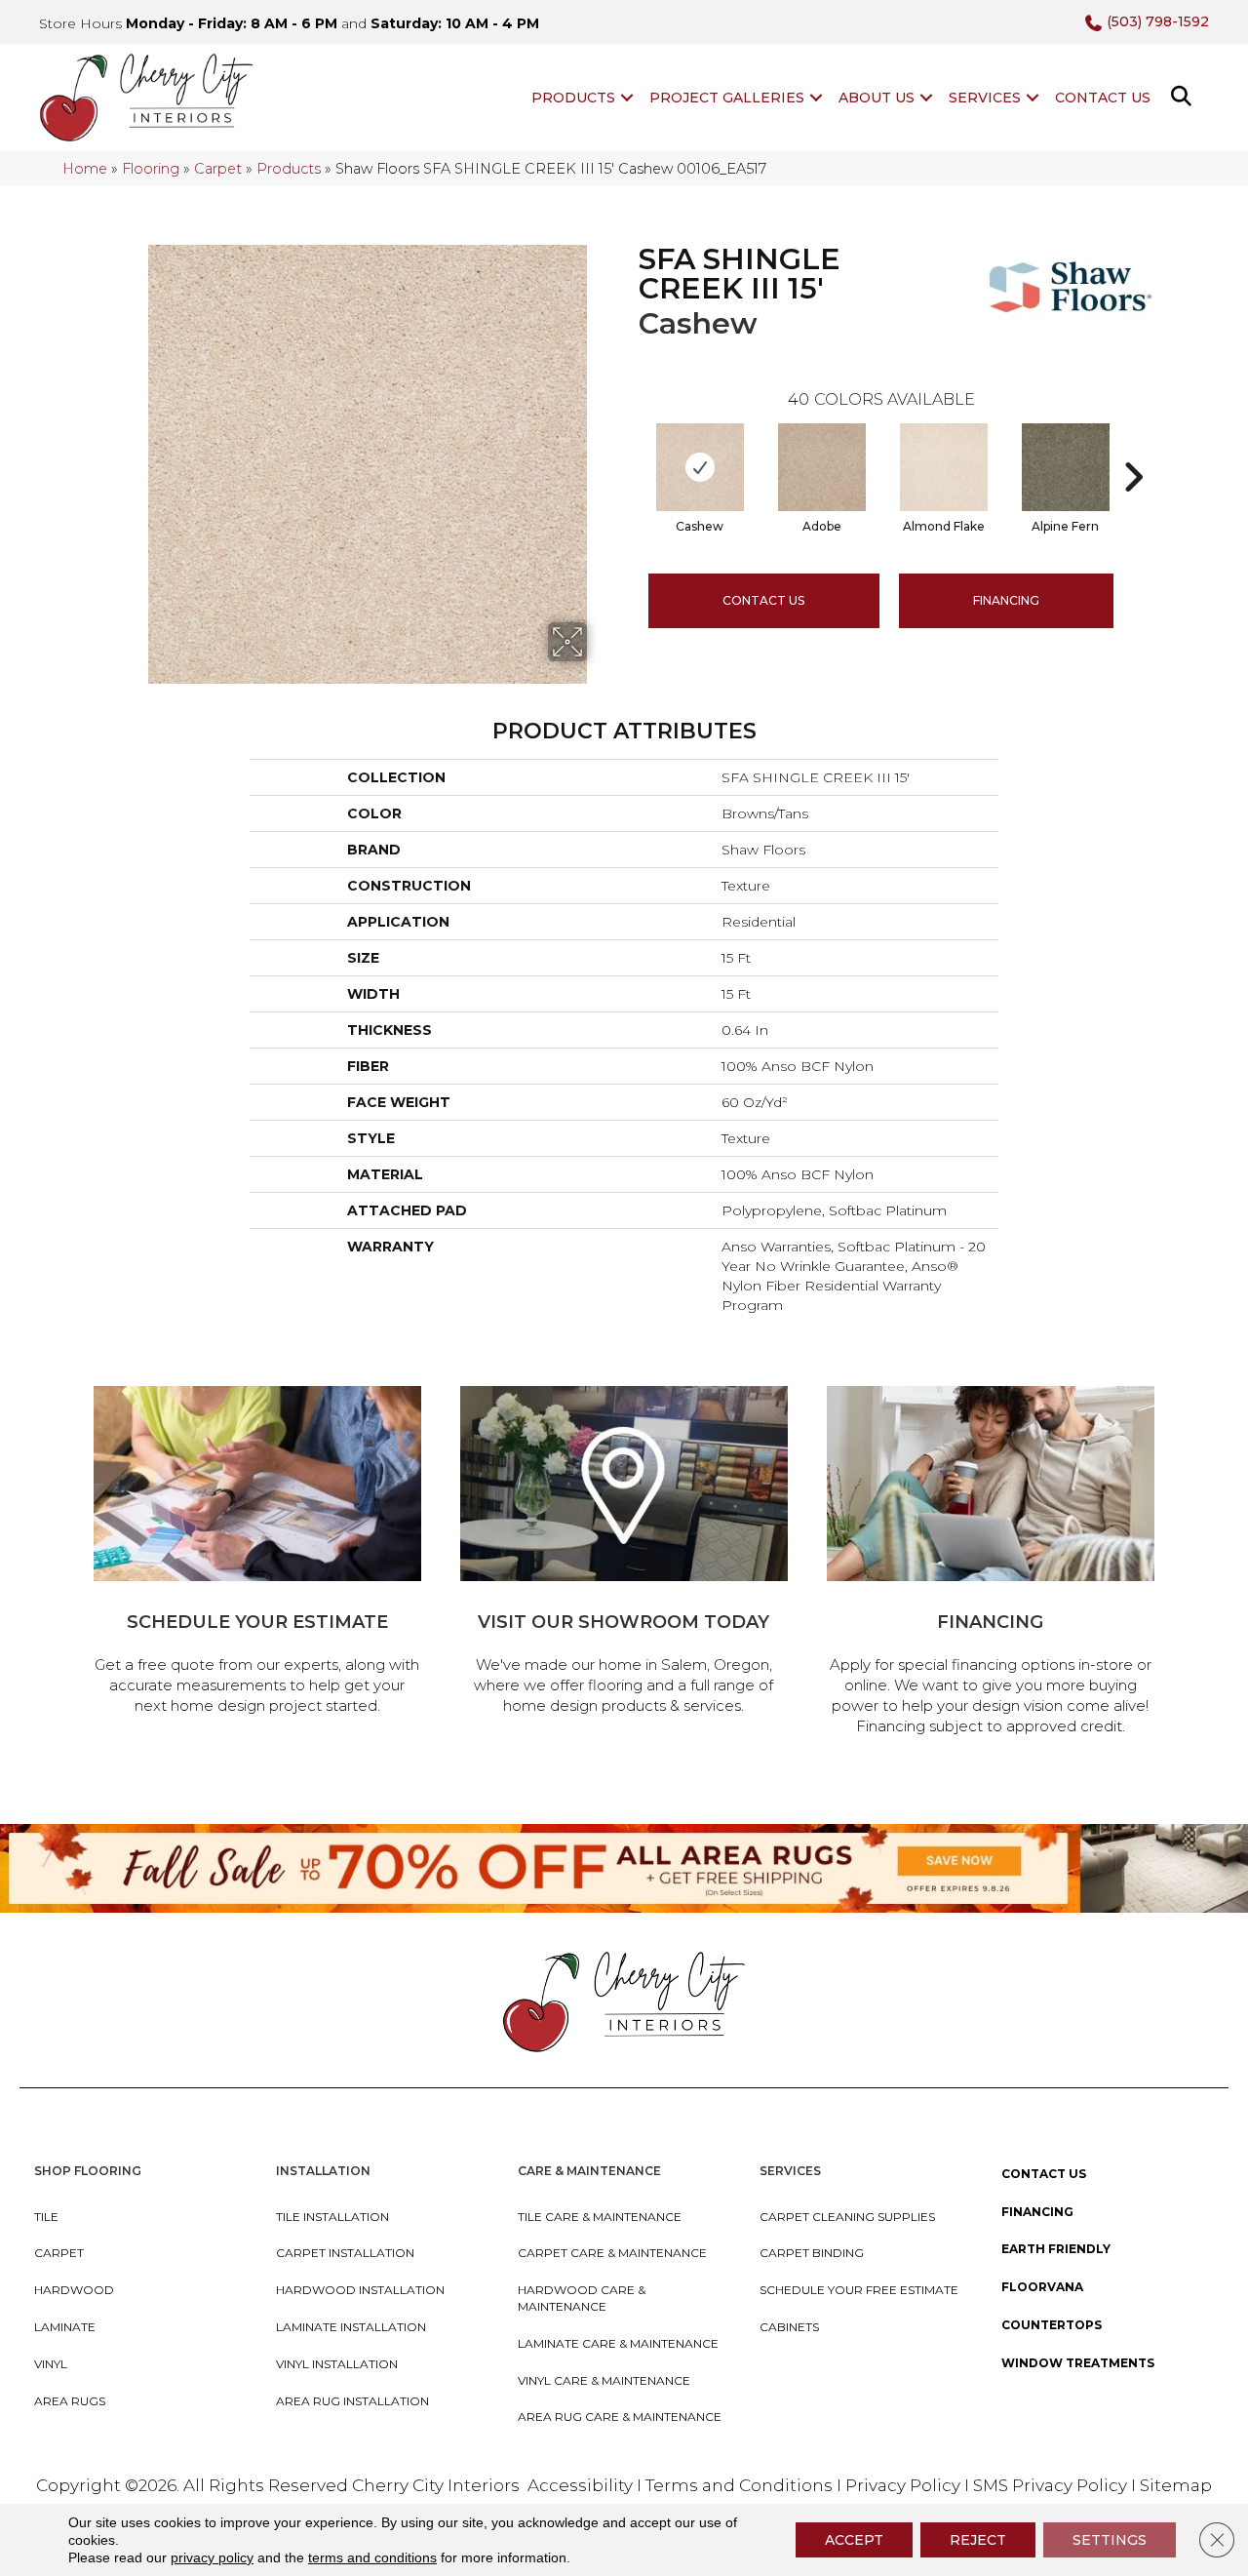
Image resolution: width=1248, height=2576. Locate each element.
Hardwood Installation (360, 2290)
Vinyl (51, 2364)
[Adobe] (822, 467)
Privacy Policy (905, 2485)
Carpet (218, 169)
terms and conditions (372, 2557)
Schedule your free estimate (859, 2290)
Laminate (65, 2327)
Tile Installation (332, 2217)
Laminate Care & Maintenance (618, 2343)
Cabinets (789, 2327)
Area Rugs (70, 2401)
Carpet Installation (345, 2253)
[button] (627, 98)
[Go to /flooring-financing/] (991, 1564)
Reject (978, 2540)
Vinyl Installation (337, 2364)
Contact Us (1103, 98)
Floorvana (1042, 2287)
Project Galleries (727, 98)
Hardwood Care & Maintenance (582, 2298)
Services (985, 98)
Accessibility (580, 2485)
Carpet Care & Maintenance (612, 2253)
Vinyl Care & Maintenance (604, 2380)
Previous (629, 448)
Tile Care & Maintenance (600, 2217)
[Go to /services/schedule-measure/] (257, 1553)
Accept (854, 2540)
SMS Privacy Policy (1052, 2485)
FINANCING (1006, 600)
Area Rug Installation (352, 2401)
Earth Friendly (1056, 2249)
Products (573, 98)
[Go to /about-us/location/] (624, 1553)
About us (877, 98)
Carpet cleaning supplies (847, 2217)
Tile (46, 2217)
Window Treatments (1078, 2363)
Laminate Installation (351, 2327)
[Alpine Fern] (1066, 467)
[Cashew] (700, 467)
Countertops (1052, 2325)
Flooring (151, 169)
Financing (1037, 2212)
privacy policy (212, 2557)
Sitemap (1176, 2485)
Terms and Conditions (739, 2485)
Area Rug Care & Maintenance (620, 2417)
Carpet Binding (812, 2253)
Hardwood (74, 2290)
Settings (1110, 2540)
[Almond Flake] (944, 467)
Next (1133, 448)
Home (85, 169)
